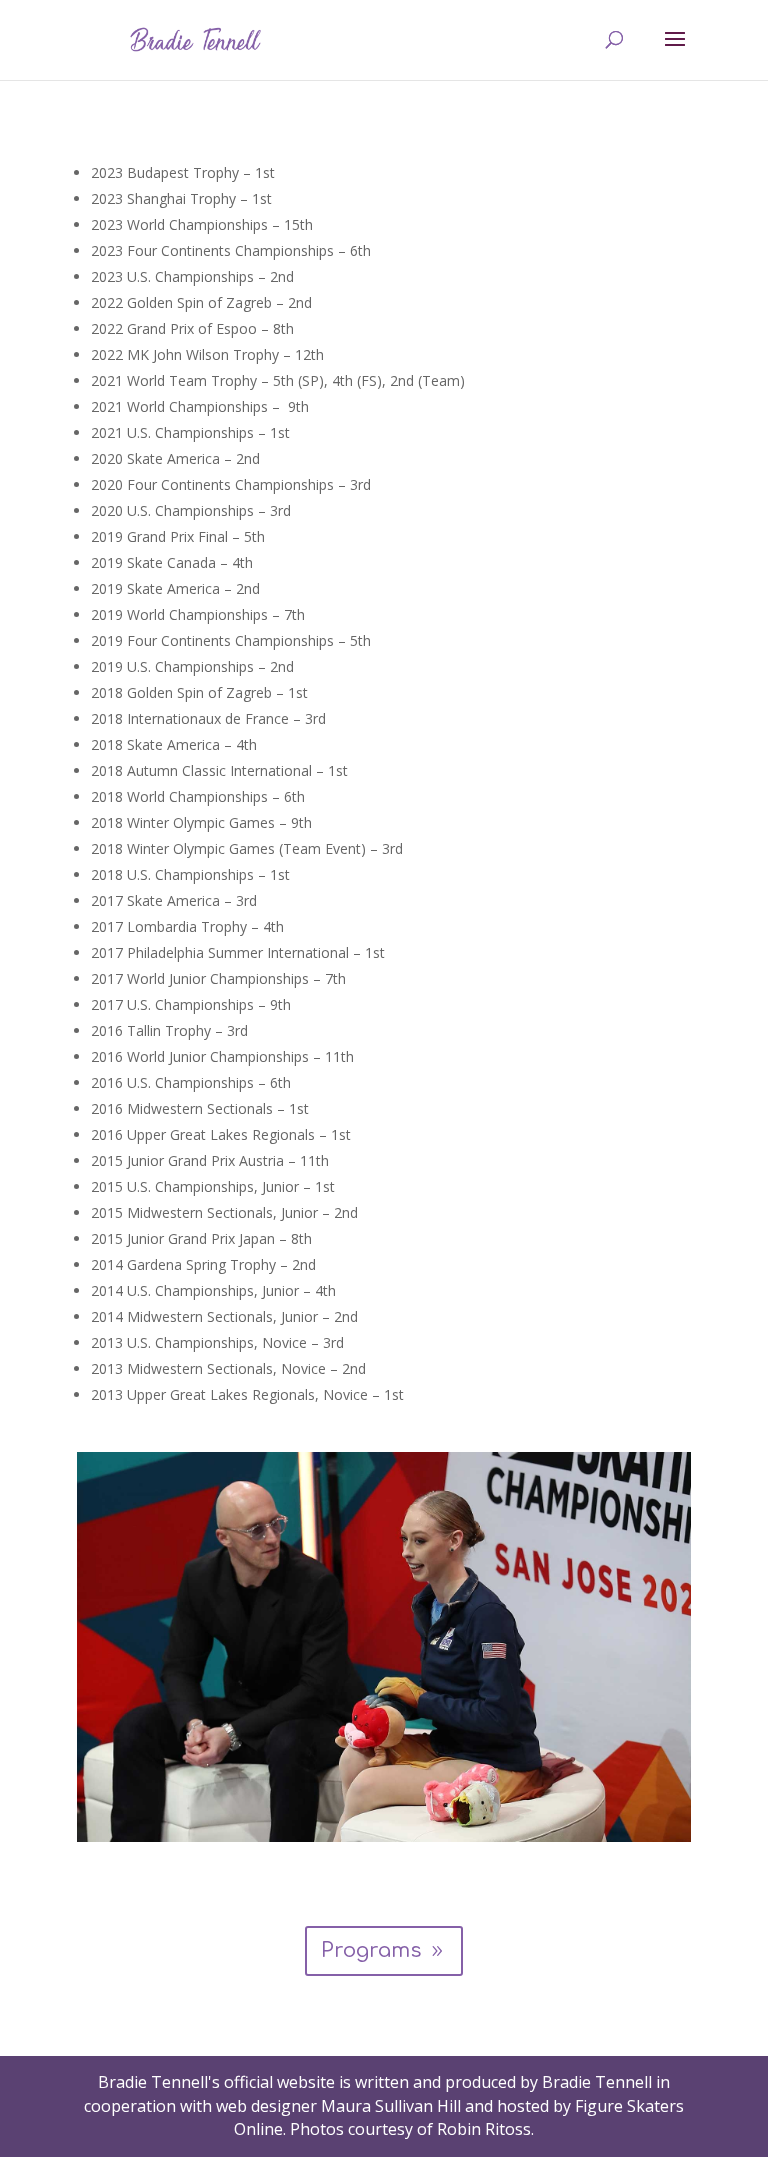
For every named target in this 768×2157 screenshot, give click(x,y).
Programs (371, 1950)
